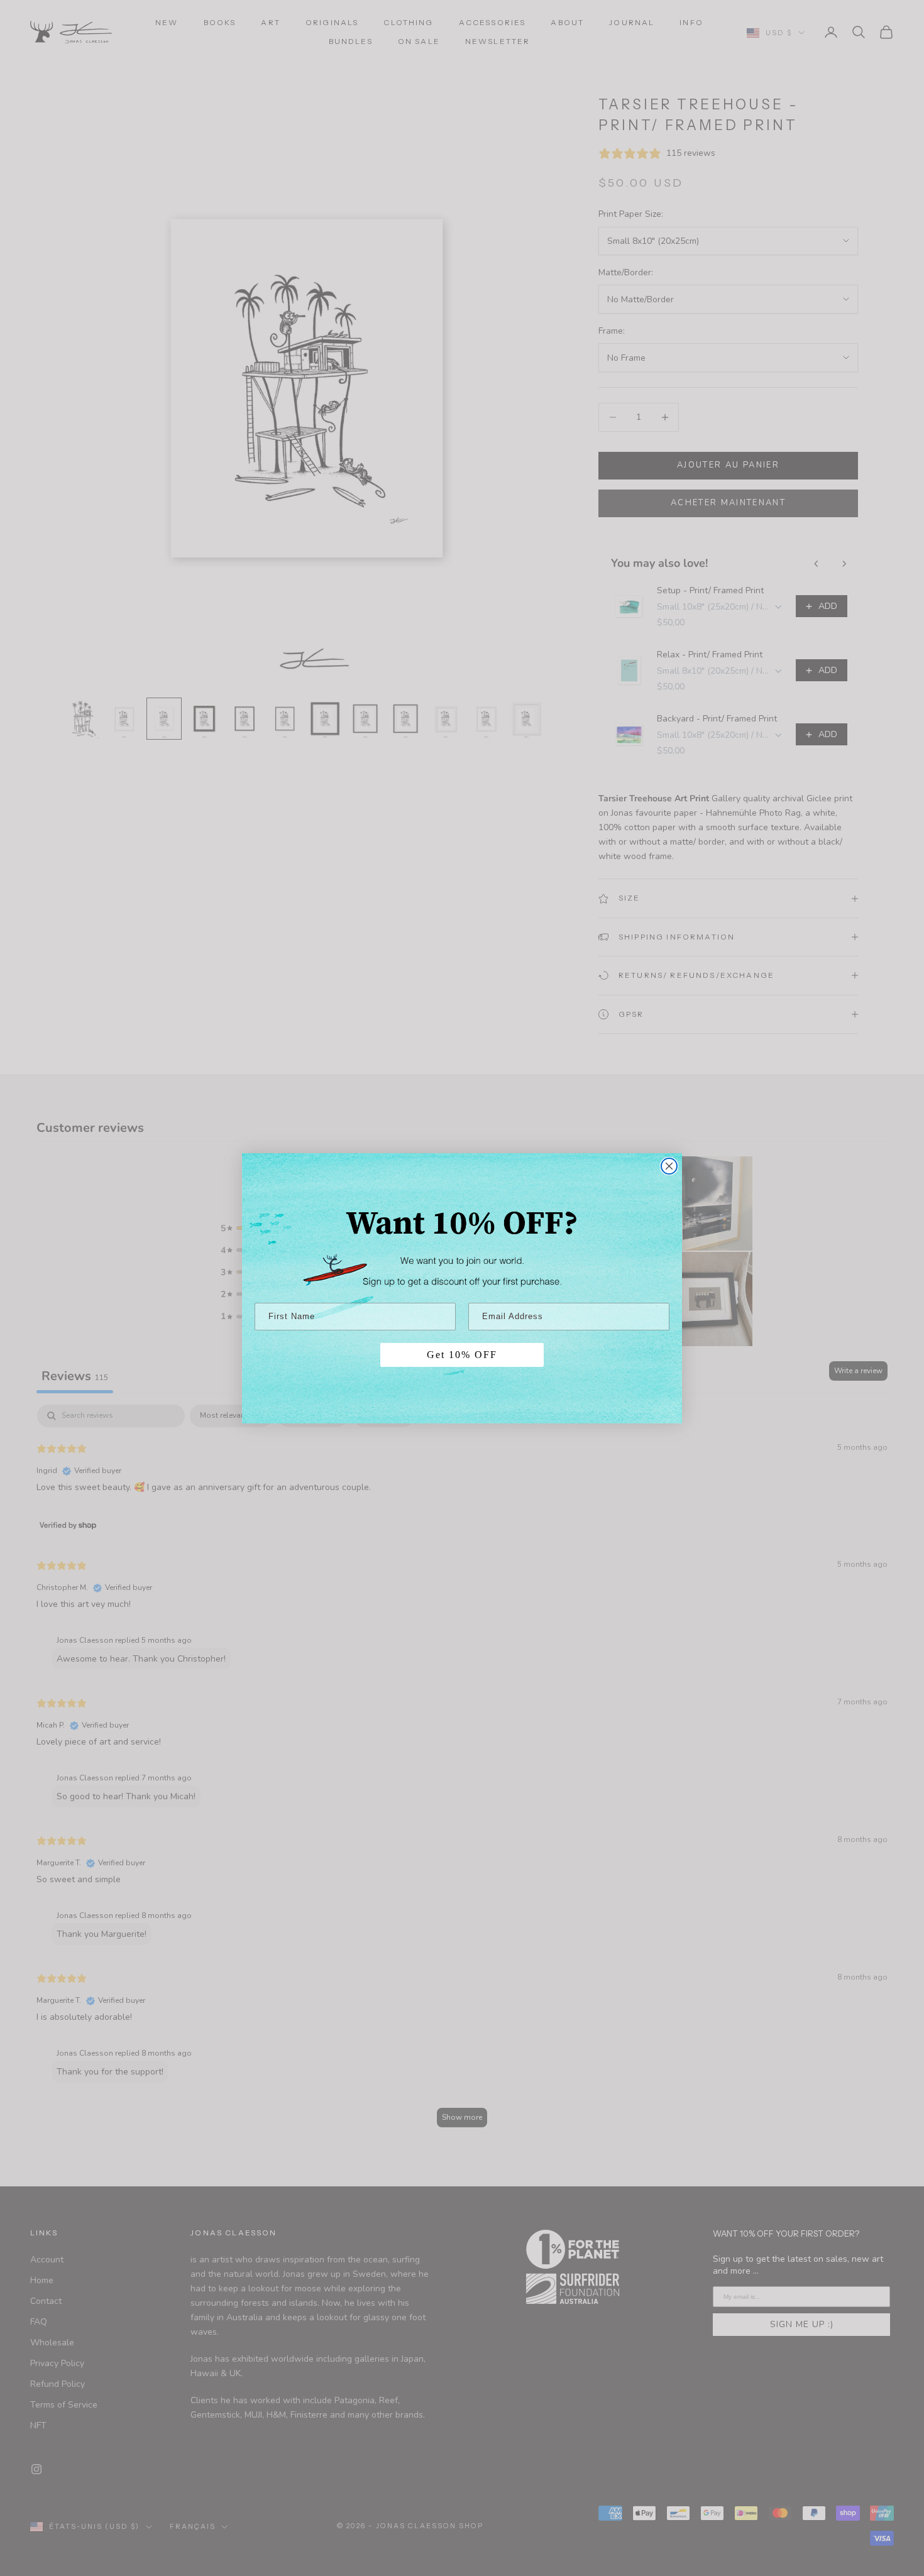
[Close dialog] (669, 1166)
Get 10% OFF (462, 1355)
